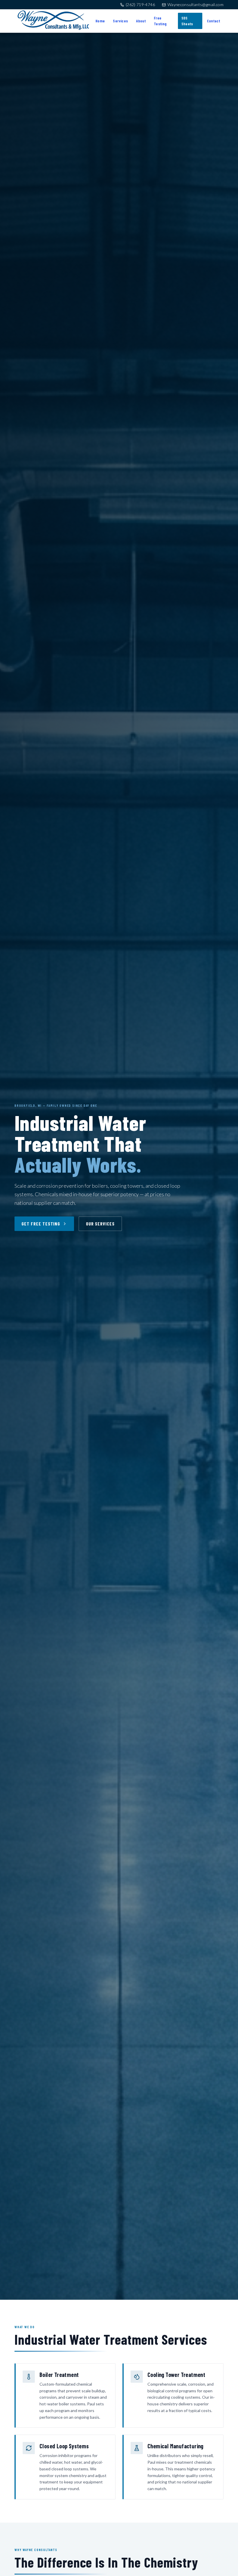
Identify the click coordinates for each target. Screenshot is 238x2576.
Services (120, 21)
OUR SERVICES (100, 1224)
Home (100, 21)
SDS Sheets (187, 21)
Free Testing (160, 21)
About (141, 21)
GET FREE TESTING (41, 1224)
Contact (213, 21)
